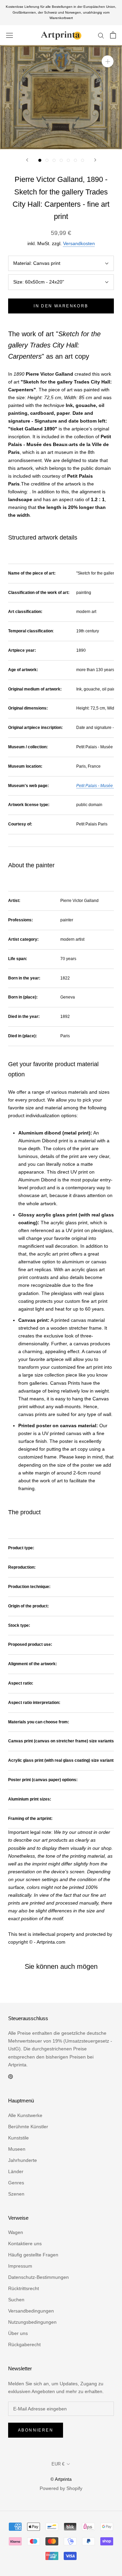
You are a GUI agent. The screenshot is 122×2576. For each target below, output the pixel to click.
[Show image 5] (68, 160)
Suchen (16, 2300)
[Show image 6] (75, 160)
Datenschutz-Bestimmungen (38, 2277)
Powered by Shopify (61, 2488)
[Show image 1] (40, 160)
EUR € (58, 2464)
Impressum (20, 2266)
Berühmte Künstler (28, 2127)
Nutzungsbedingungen (32, 2322)
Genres (16, 2183)
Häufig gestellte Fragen (33, 2255)
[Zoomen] (108, 61)
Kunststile (18, 2138)
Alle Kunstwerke (25, 2115)
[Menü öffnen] (9, 35)
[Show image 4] (61, 160)
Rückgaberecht (24, 2344)
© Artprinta (61, 2479)
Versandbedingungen (31, 2311)
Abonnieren (36, 2430)
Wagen (16, 2232)
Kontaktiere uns (25, 2244)
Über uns (18, 2333)
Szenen (16, 2194)
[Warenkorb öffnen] (113, 35)
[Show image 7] (83, 160)
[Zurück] (27, 160)
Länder (16, 2171)
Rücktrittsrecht (24, 2288)
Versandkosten (79, 243)
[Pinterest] (11, 2076)
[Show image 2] (47, 160)
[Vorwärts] (95, 160)
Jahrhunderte (23, 2160)
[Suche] (101, 35)
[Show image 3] (54, 160)
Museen (17, 2149)
